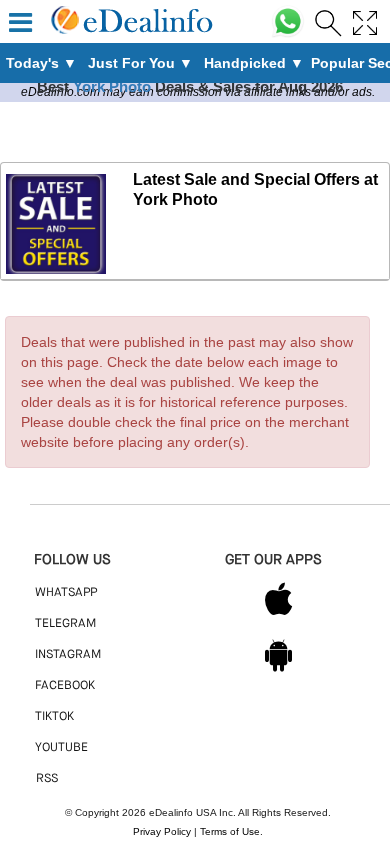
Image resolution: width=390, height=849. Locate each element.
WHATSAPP (66, 593)
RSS (47, 779)
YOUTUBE (61, 748)
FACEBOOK (65, 686)
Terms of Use (230, 831)
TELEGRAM (65, 624)
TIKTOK (54, 717)
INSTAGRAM (68, 655)
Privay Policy (162, 831)
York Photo (112, 86)
